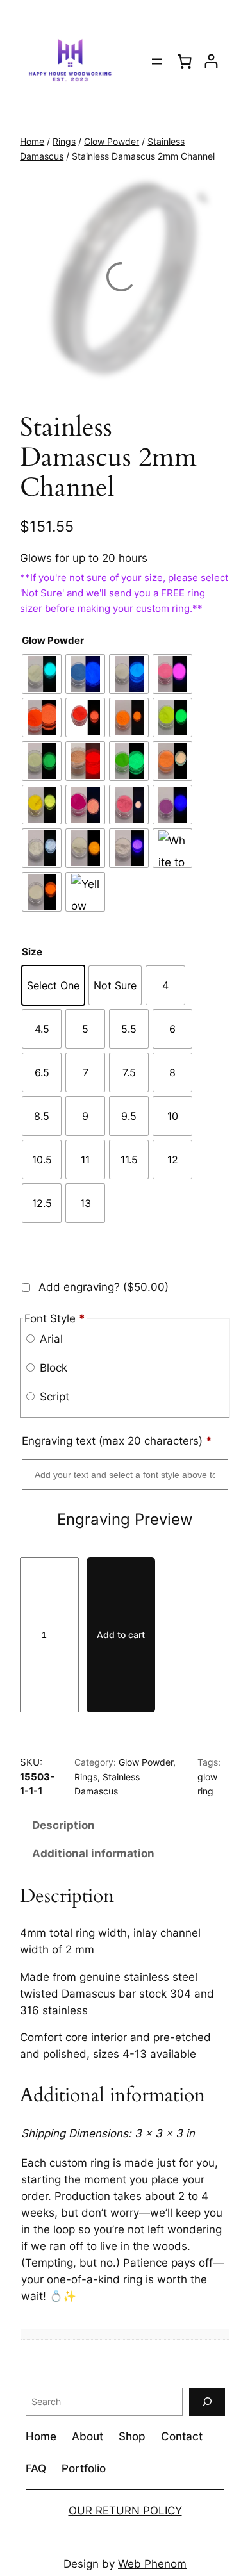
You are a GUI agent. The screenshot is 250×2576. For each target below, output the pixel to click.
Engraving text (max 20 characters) (117, 1441)
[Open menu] (157, 62)
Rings (64, 141)
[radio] (42, 674)
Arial (50, 1339)
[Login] (211, 61)
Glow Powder (112, 141)
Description (63, 1825)
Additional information (93, 1853)
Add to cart (121, 1635)
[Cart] (185, 61)
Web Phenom (152, 2564)
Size (32, 952)
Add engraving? (102, 1287)
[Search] (207, 2401)
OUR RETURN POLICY (125, 2511)
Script (53, 1397)
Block (52, 1368)
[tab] (125, 1825)
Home (32, 141)
